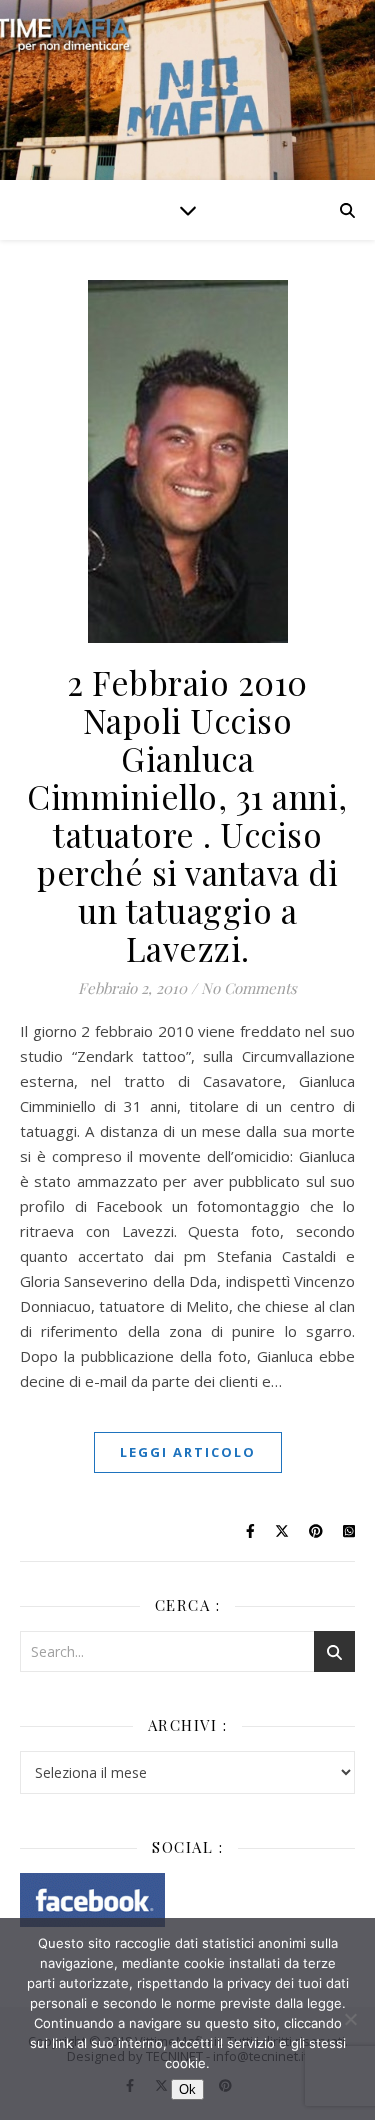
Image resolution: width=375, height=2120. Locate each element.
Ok (187, 2089)
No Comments (249, 988)
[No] (350, 2019)
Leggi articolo (188, 1452)
